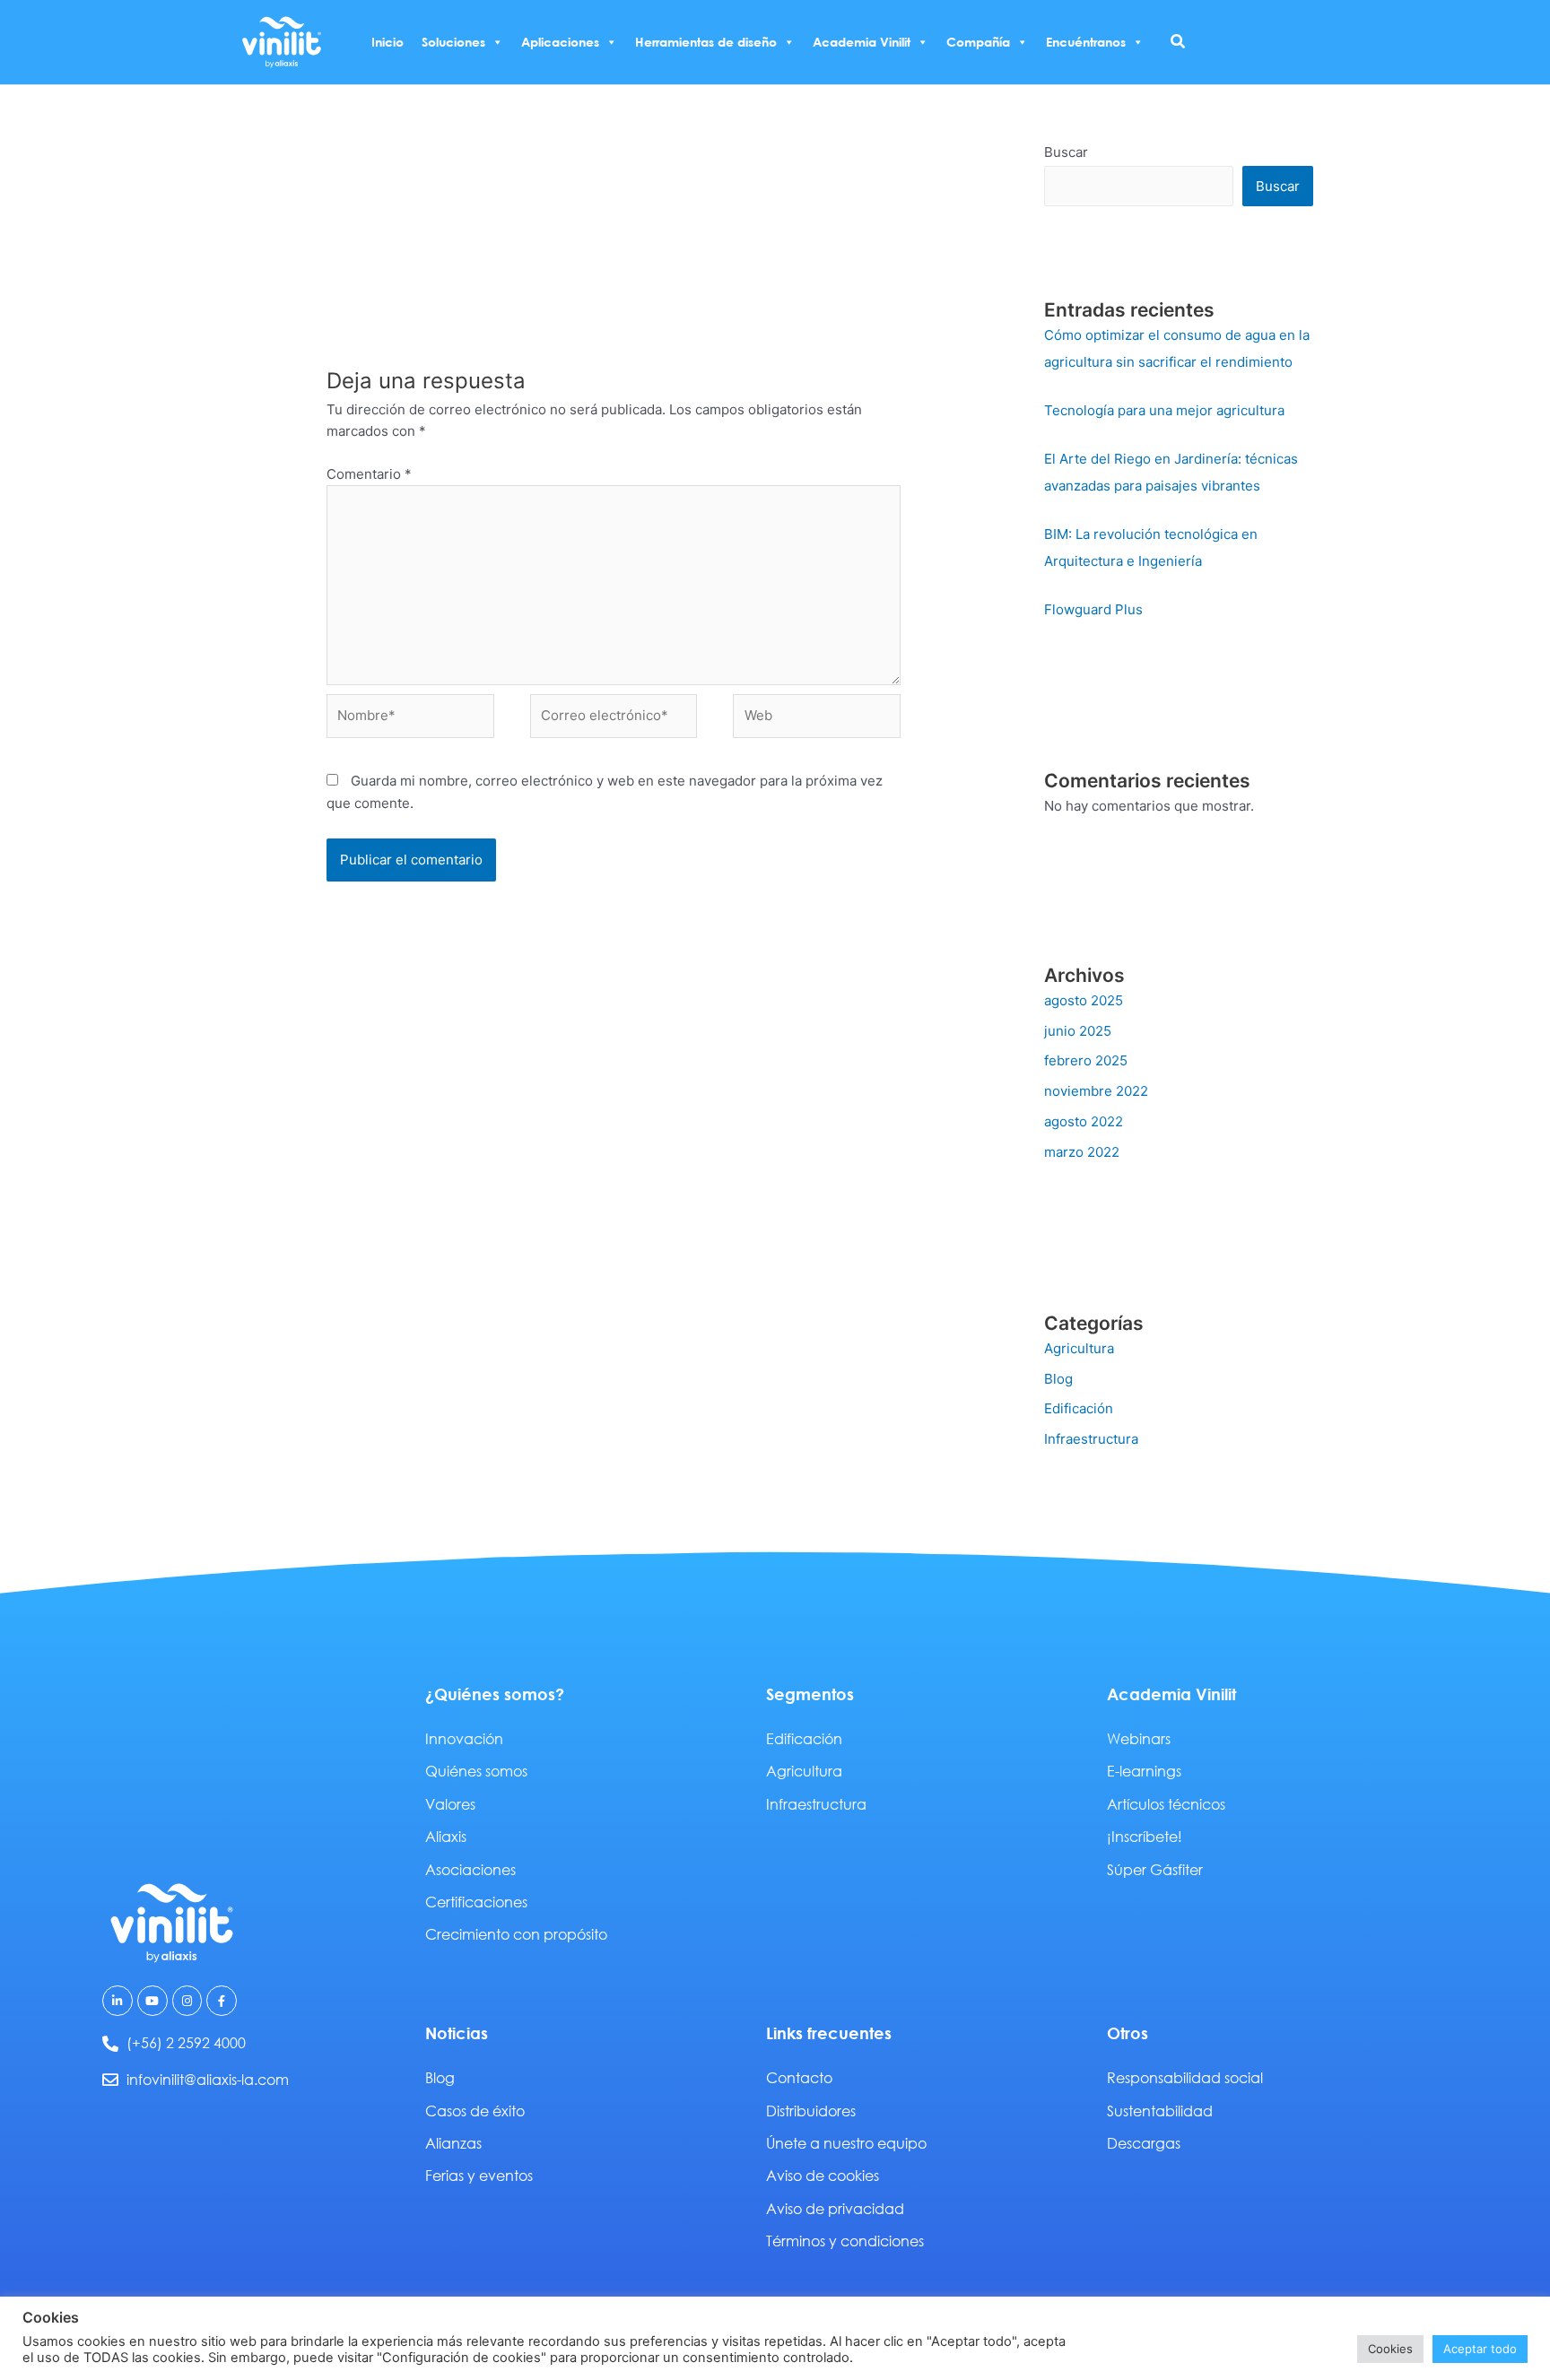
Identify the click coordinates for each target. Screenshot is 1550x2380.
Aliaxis (446, 1836)
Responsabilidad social (1185, 2077)
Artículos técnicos (1166, 1804)
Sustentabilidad (1160, 2111)
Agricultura (1079, 1348)
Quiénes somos (476, 1771)
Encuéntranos (1086, 42)
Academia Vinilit (862, 42)
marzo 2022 (1082, 1152)
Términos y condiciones (845, 2241)
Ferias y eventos (479, 2175)
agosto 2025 (1084, 1000)
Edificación (1079, 1408)
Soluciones (453, 42)
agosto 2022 (1084, 1121)
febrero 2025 (1086, 1060)
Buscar (1066, 152)
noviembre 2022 (1096, 1091)
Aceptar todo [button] (1480, 2349)
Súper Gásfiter (1155, 1869)
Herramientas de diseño (706, 42)
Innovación (464, 1738)
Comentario (369, 474)
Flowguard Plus (1093, 609)
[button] (1179, 42)
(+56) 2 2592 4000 (186, 2042)
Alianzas (453, 2143)
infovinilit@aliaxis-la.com (208, 2079)
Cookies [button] (1390, 2349)
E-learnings (1144, 1771)
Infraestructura (1091, 1439)
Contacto (799, 2077)
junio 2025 (1078, 1031)
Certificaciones (476, 1902)
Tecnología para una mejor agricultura (1164, 410)
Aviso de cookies (823, 2175)
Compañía (978, 42)
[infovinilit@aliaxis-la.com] (110, 2080)
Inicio (387, 42)
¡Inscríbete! (1145, 1836)
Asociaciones (470, 1869)
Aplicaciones (560, 42)
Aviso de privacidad (835, 2208)
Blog (1058, 1379)
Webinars (1139, 1738)
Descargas (1144, 2143)
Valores (450, 1804)
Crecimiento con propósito (516, 1934)
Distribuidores (811, 2111)
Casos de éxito (475, 2111)
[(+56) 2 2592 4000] (110, 2044)
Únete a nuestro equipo (846, 2143)
